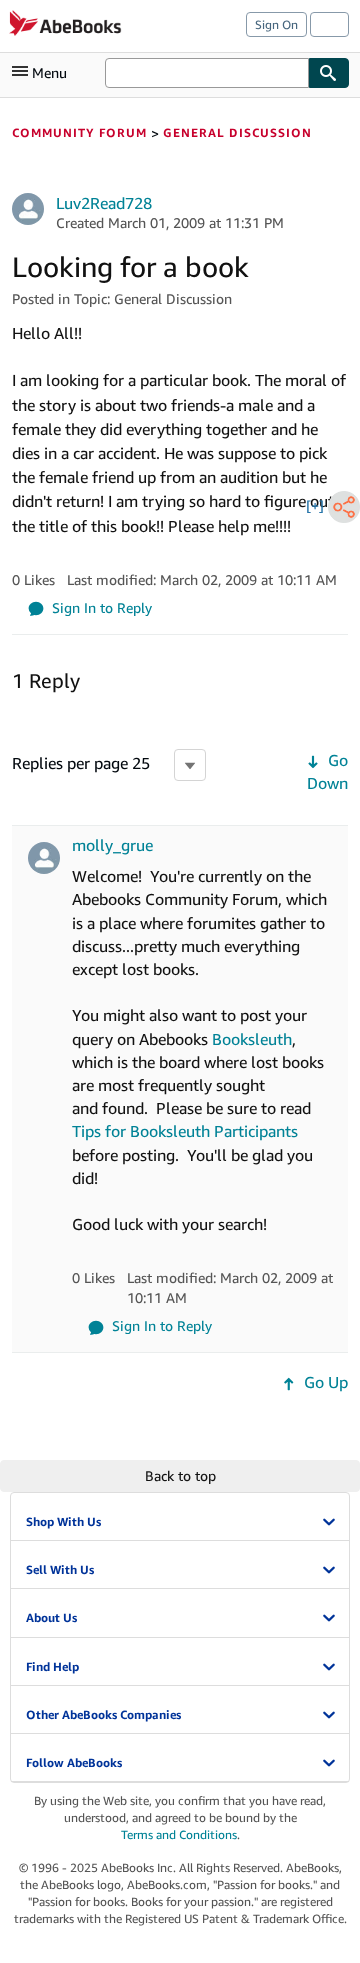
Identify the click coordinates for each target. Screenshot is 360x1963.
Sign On (276, 24)
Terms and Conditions (179, 1834)
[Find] (329, 73)
